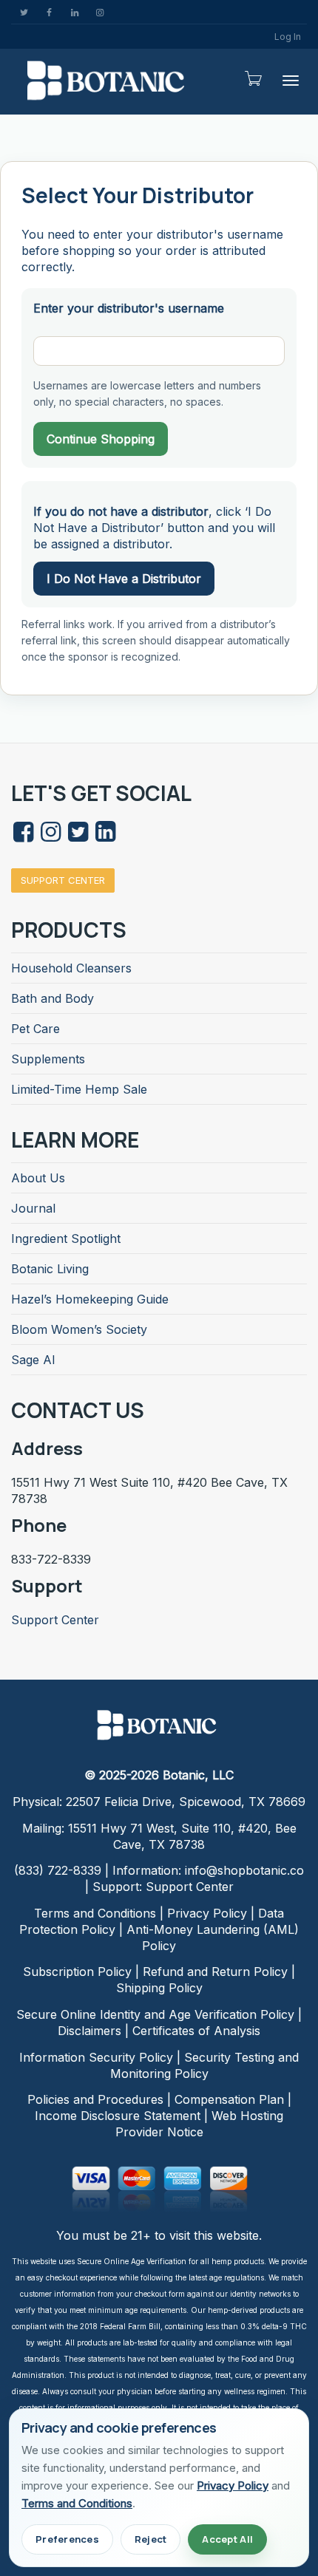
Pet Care (35, 1029)
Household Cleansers (71, 968)
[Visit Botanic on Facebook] (23, 836)
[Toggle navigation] (291, 81)
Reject (151, 2539)
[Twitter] (24, 12)
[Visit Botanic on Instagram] (50, 836)
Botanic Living (50, 1269)
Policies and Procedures (95, 2099)
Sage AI (33, 1360)
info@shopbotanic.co (244, 1870)
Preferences (67, 2539)
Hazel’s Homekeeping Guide (90, 1299)
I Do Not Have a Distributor (124, 579)
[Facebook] (49, 12)
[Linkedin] (74, 12)
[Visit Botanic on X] (78, 836)
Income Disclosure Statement (118, 2116)
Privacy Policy (207, 1913)
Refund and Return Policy (215, 1972)
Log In (288, 37)
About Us (38, 1178)
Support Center (55, 1620)
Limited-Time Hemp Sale (79, 1089)
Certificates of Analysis (196, 2031)
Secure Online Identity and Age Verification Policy (155, 2014)
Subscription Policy (77, 1972)
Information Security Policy (96, 2057)
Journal (33, 1208)
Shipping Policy (159, 1988)
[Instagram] (99, 12)
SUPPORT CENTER (63, 880)
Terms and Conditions (95, 1913)
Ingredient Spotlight (66, 1238)
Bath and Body (53, 998)
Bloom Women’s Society (79, 1329)
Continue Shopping (101, 439)
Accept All (227, 2539)
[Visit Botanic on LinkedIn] (105, 836)
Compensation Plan (229, 2099)
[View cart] (252, 78)
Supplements (48, 1059)
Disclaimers (89, 2031)
